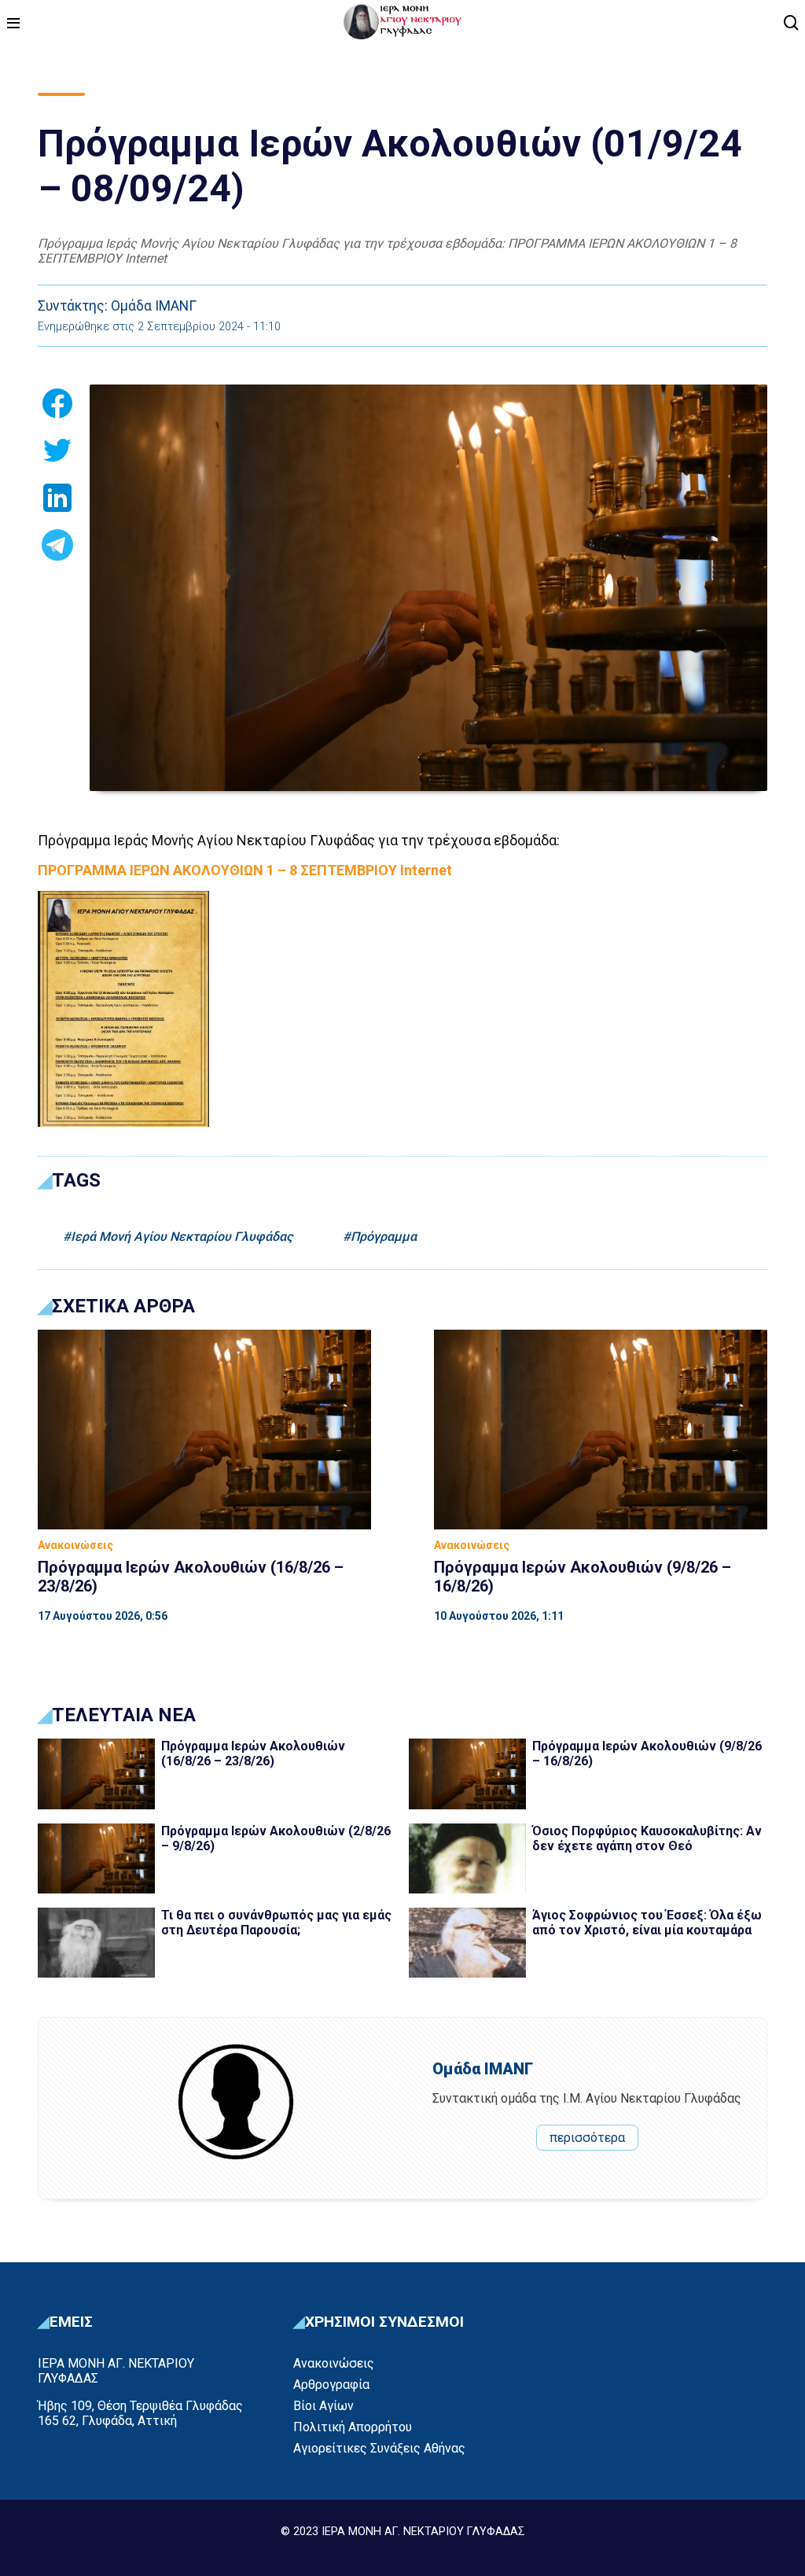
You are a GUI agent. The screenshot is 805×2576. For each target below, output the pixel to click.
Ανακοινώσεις (334, 2363)
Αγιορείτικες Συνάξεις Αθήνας (379, 2448)
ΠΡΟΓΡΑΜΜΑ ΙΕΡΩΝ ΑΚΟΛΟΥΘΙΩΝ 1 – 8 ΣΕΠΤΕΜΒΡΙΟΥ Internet (245, 870)
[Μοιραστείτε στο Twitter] (57, 455)
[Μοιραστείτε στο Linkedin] (57, 502)
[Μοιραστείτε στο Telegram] (57, 550)
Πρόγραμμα (384, 1236)
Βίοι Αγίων (323, 2406)
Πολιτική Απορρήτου (353, 2427)
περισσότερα (587, 2138)
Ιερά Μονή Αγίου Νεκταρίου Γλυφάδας (182, 1236)
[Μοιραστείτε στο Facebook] (57, 408)
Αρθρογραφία (331, 2385)
